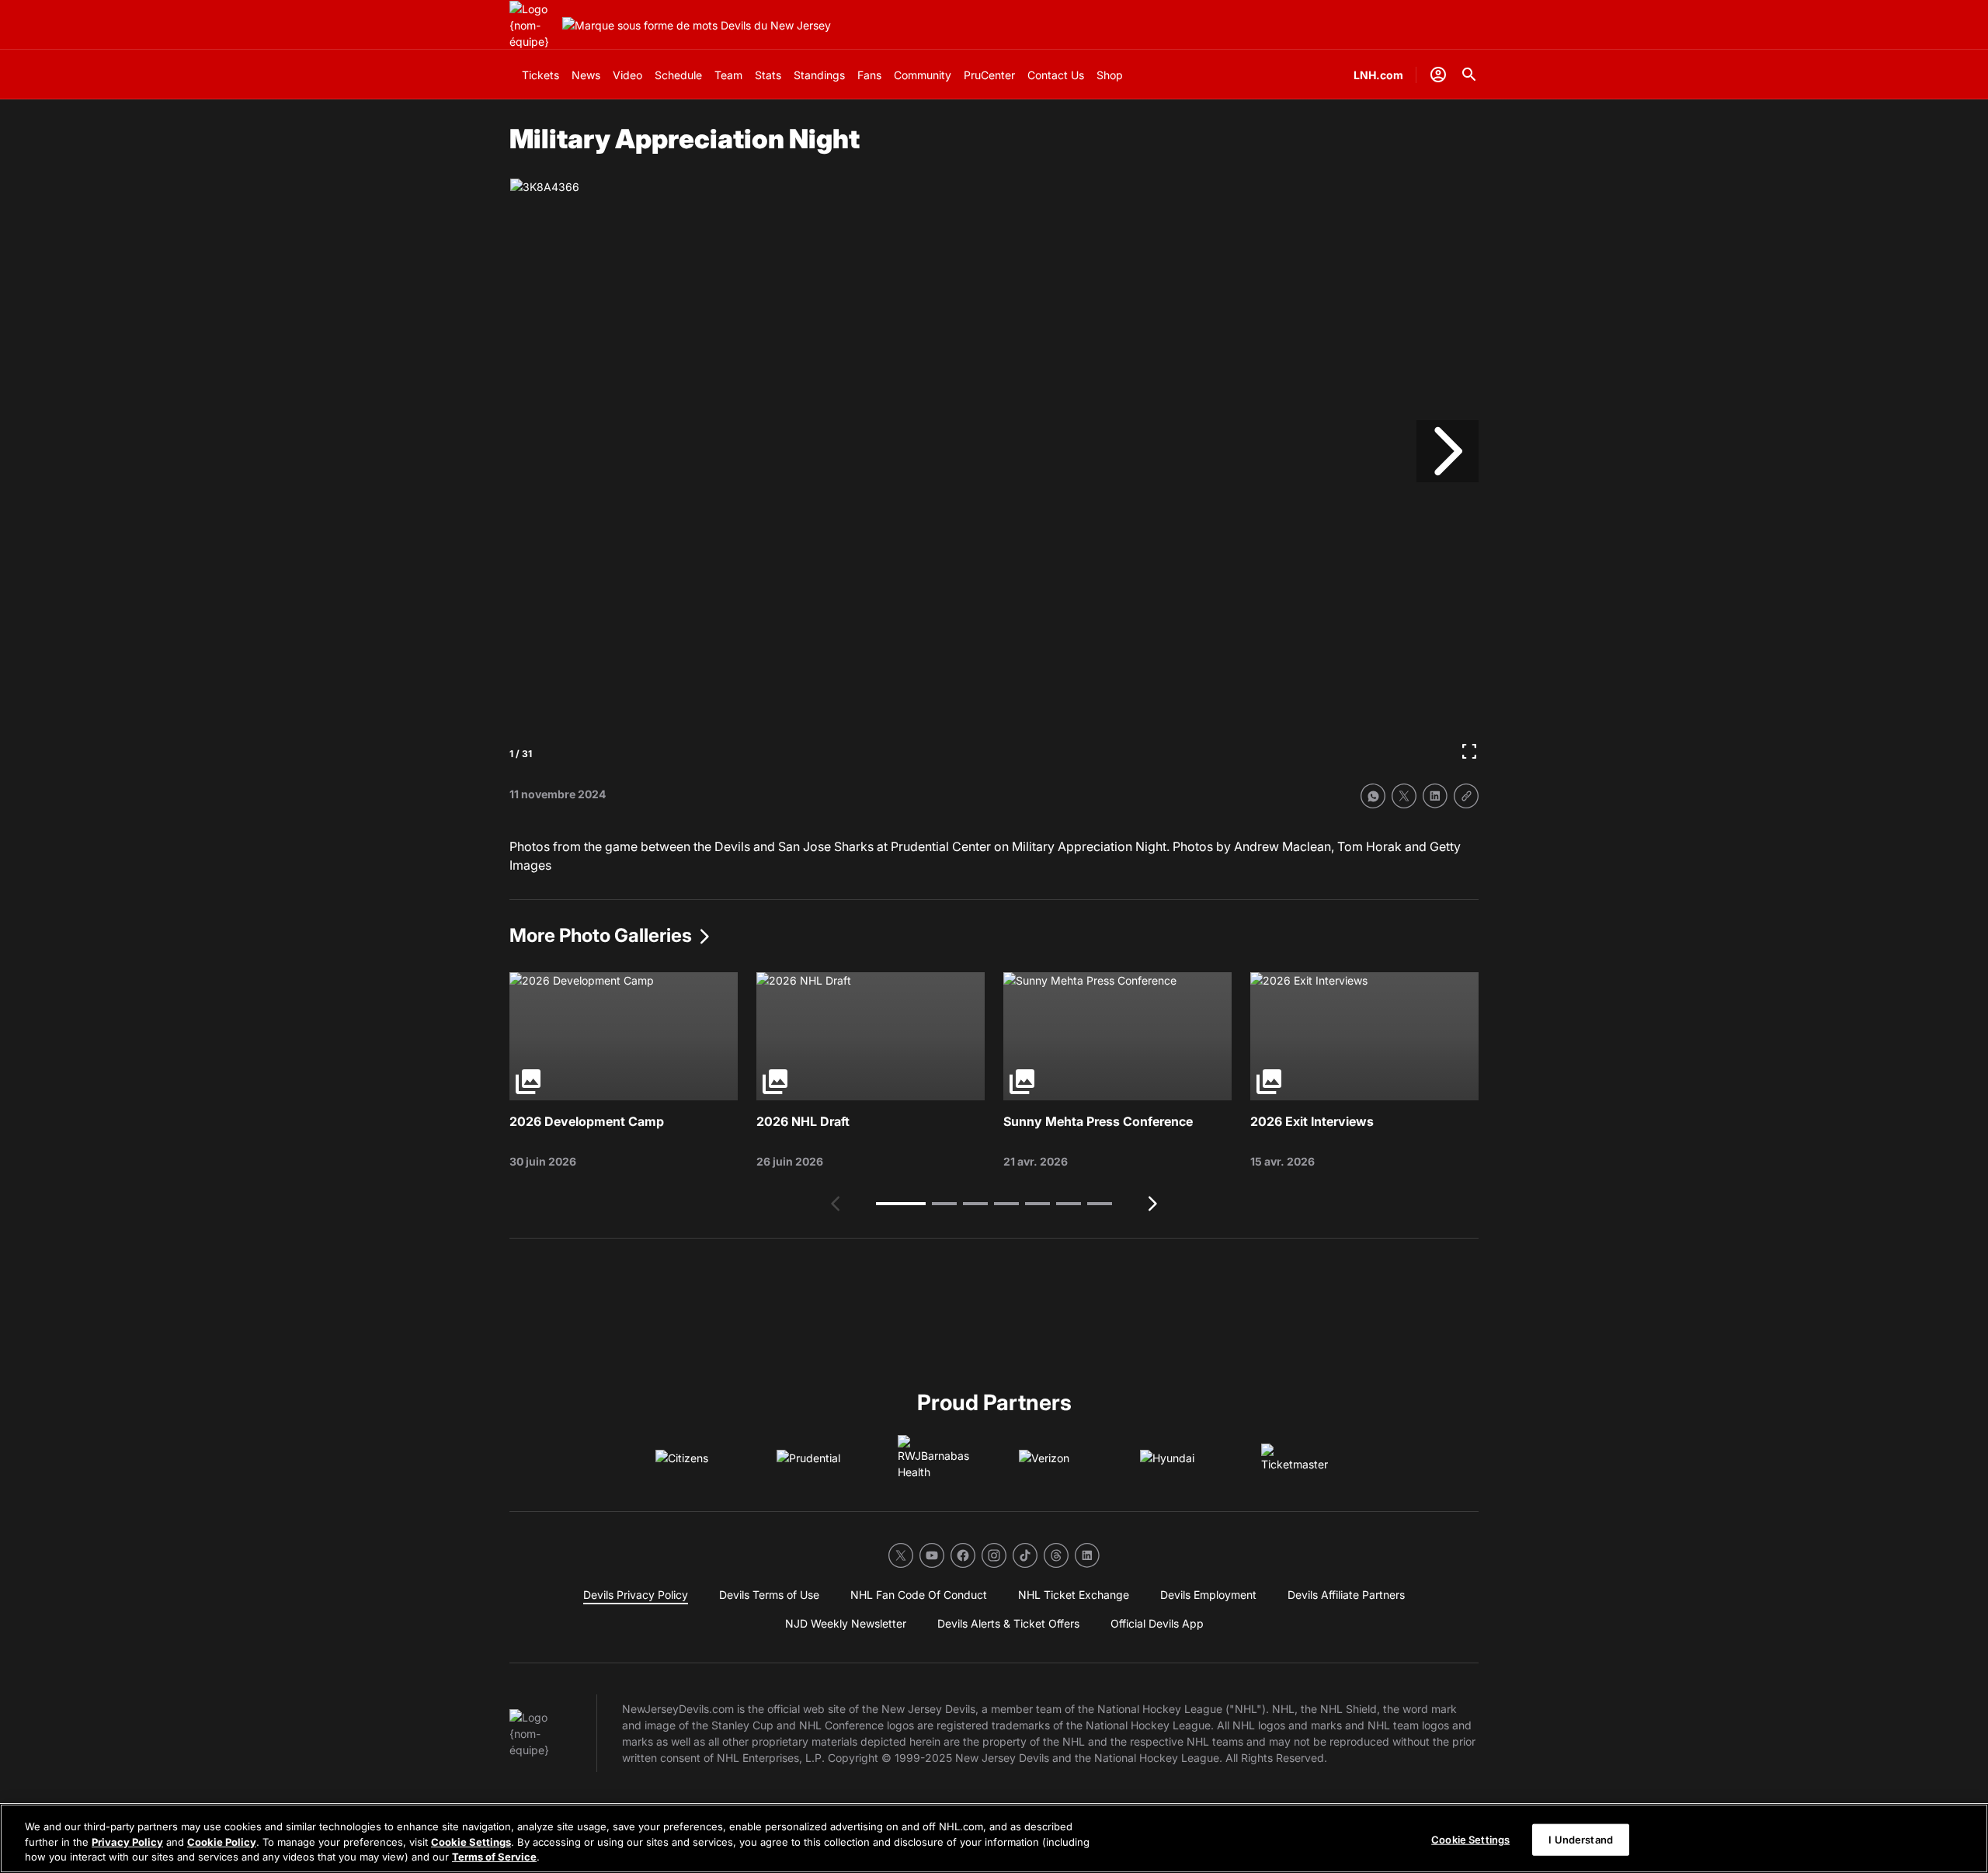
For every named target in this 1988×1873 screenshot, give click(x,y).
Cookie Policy (222, 1842)
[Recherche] (1469, 75)
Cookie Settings (471, 1842)
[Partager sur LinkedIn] (1435, 796)
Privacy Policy (127, 1842)
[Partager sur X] (1404, 796)
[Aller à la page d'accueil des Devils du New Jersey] (533, 25)
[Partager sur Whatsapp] (1373, 796)
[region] (994, 1838)
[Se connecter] (1438, 75)
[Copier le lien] (1466, 796)
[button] (901, 1204)
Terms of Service (494, 1857)
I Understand (1581, 1839)
